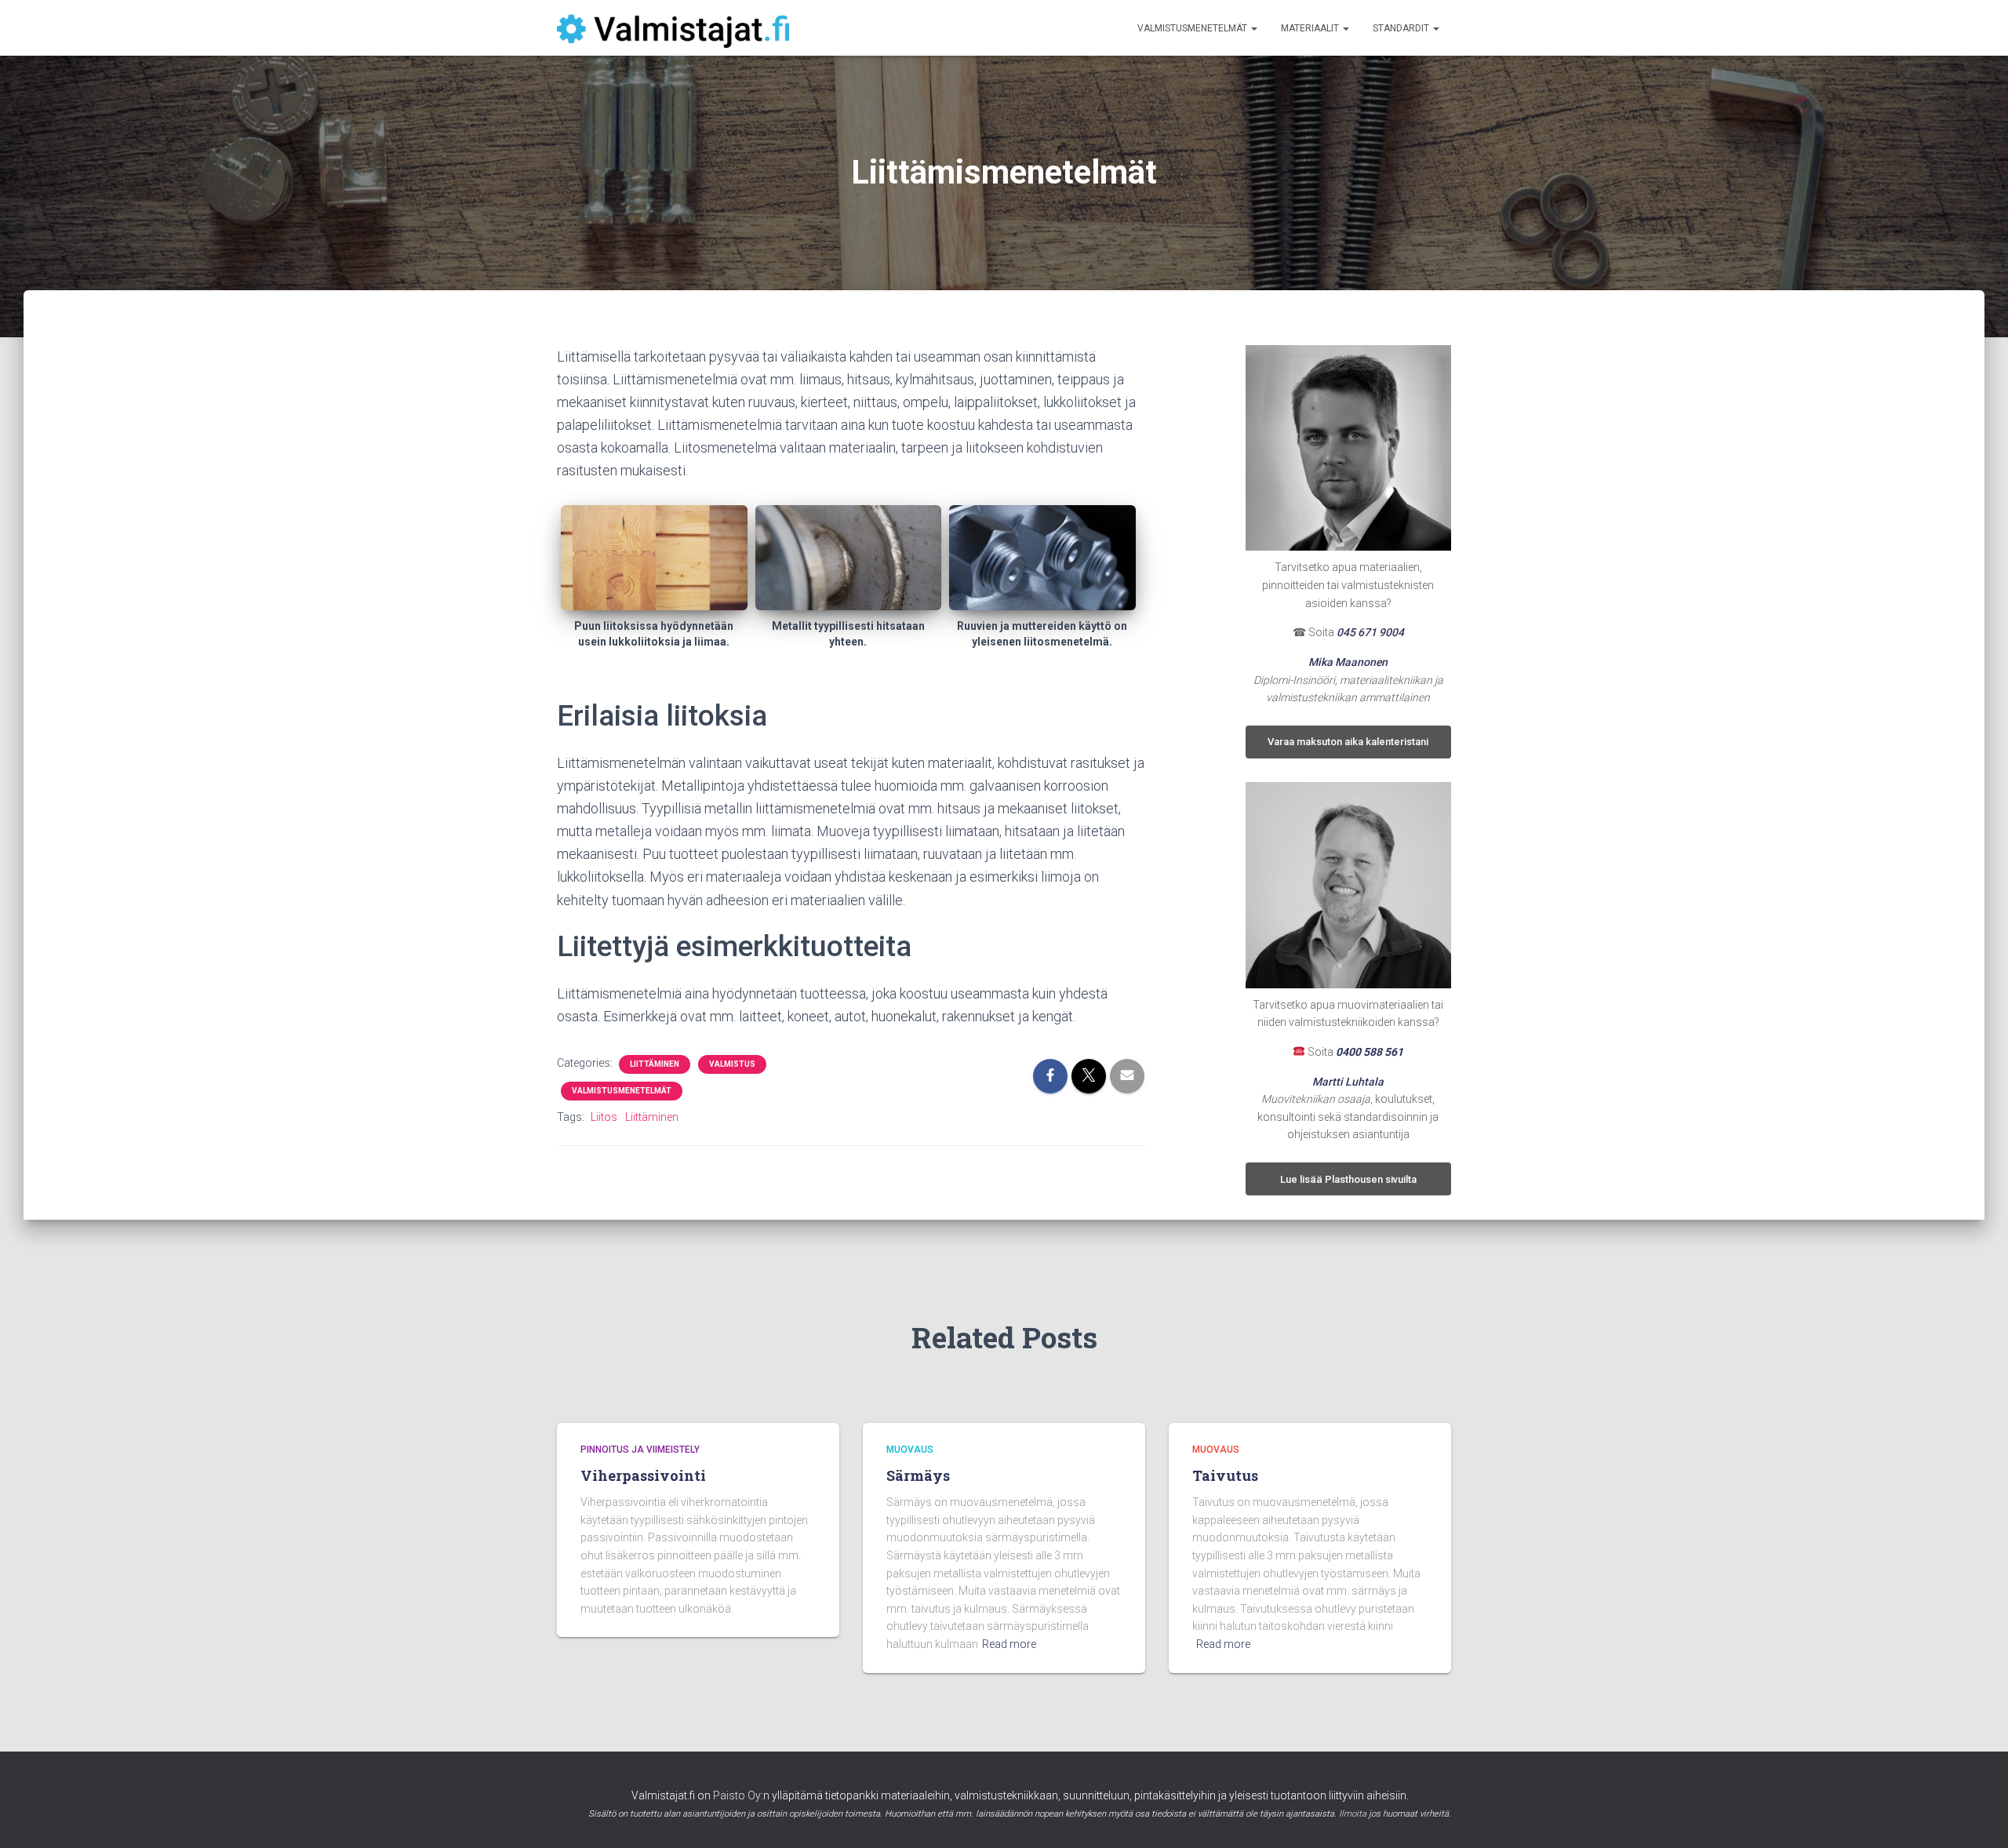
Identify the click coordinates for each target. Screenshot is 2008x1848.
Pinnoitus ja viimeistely (640, 1450)
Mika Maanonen (1348, 662)
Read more (1009, 1644)
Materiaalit (1311, 28)
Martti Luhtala (1348, 1082)
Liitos (604, 1117)
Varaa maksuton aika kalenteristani (1348, 742)
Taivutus (1225, 1475)
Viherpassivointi (643, 1475)
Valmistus (732, 1064)
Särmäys (918, 1475)
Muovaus (910, 1450)
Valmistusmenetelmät (1193, 28)
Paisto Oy (737, 1795)
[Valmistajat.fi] (673, 28)
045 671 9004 (1370, 632)
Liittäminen (655, 1064)
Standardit (1402, 28)
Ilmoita (1353, 1814)
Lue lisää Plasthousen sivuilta (1348, 1179)
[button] (1253, 28)
